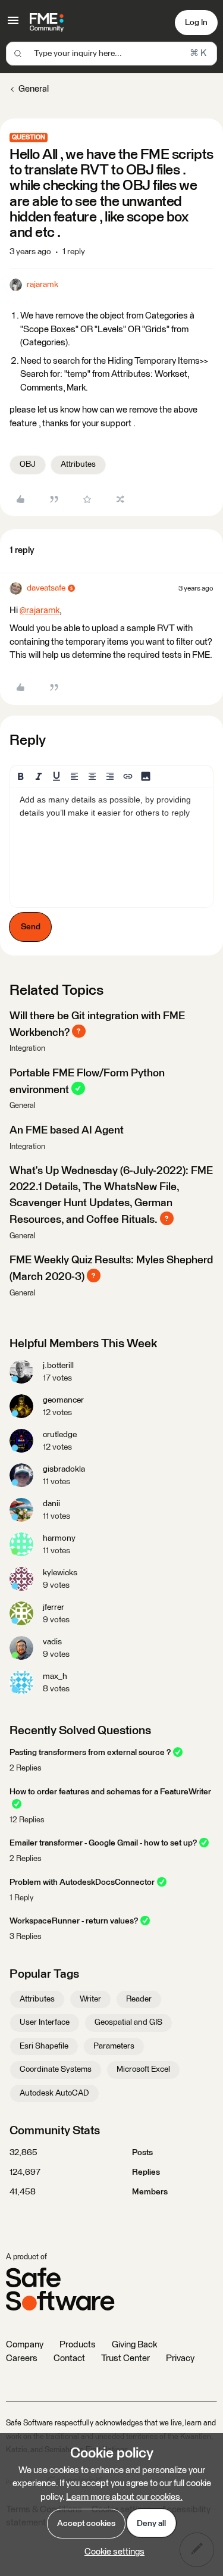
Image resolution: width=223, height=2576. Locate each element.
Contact (69, 2358)
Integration (27, 1049)
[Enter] (18, 54)
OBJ (28, 464)
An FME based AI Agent (67, 1131)
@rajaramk (40, 611)
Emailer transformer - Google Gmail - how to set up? (103, 1843)
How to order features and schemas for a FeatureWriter (110, 1792)
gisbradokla (64, 1469)
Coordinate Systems (56, 2069)
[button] (13, 25)
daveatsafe (46, 588)
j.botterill (58, 1366)
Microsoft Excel (143, 2069)
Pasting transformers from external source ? (90, 1753)
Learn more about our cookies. (124, 2497)
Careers (22, 2358)
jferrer (54, 1607)
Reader (139, 1999)
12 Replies (27, 1820)
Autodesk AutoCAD (54, 2093)
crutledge (60, 1435)
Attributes (78, 464)
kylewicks (60, 1573)
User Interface (45, 2022)
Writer (90, 1999)
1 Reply (21, 1898)
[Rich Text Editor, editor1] (111, 848)
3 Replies (26, 1937)
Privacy (180, 2358)
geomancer (63, 1400)
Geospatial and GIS (128, 2022)
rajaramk (43, 285)
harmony (59, 1538)
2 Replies (26, 1768)
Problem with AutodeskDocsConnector (82, 1882)
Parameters (114, 2046)
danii (51, 1504)
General (34, 89)
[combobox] (111, 54)
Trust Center (125, 2358)
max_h (55, 1676)
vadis (52, 1642)
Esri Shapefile (44, 2046)
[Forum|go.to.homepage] (47, 23)
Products (78, 2345)
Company (25, 2345)
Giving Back (134, 2345)
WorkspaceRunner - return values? (74, 1921)
